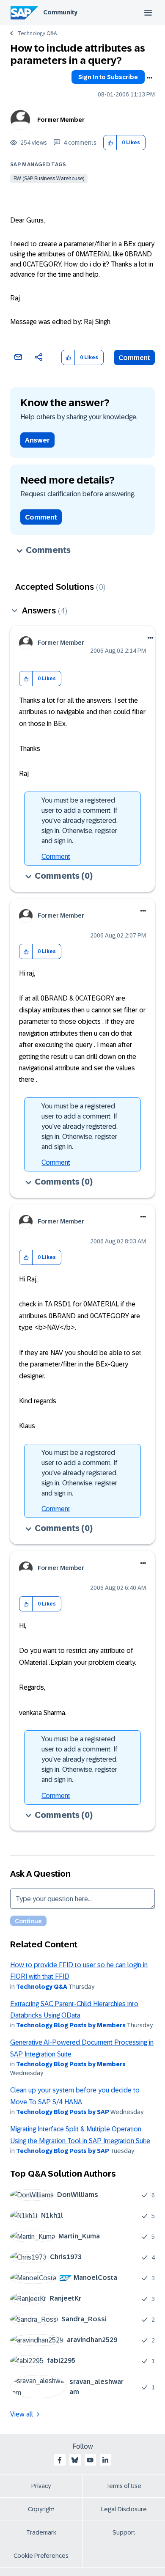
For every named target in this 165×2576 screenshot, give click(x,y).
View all (22, 2414)
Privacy (41, 2486)
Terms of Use (124, 2486)
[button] (110, 143)
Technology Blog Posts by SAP (63, 2112)
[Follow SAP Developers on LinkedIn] (105, 2460)
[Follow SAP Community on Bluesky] (75, 2460)
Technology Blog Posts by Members (71, 2025)
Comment (134, 358)
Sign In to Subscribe (108, 77)
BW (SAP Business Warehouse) (49, 179)
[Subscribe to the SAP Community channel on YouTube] (90, 2460)
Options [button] (149, 78)
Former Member (61, 120)
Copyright (41, 2509)
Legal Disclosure (124, 2509)
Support (124, 2532)
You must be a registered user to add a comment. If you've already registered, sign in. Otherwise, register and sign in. (80, 821)
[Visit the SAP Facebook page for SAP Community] (60, 2460)
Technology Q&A (37, 33)
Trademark (41, 2532)
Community (60, 12)
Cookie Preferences (41, 2556)
